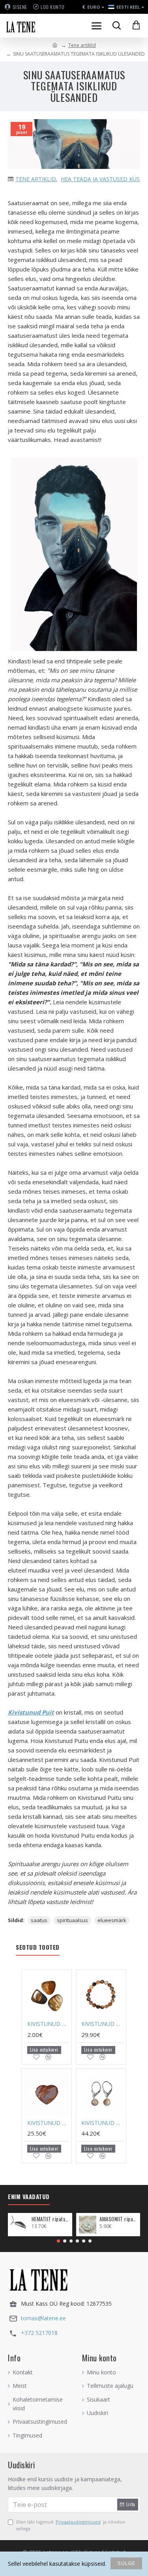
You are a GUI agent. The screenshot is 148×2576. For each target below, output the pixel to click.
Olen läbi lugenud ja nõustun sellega (70, 2525)
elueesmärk (112, 1920)
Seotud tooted (38, 1947)
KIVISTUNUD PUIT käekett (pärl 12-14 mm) (102, 2024)
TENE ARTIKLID (36, 179)
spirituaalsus (72, 1920)
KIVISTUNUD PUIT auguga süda (48, 2123)
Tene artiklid (82, 45)
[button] (58, 2241)
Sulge (126, 2563)
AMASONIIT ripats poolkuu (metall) (118, 2219)
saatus (39, 1920)
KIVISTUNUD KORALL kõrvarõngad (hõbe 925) (102, 2123)
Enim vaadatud (29, 2197)
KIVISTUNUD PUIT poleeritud (48, 2024)
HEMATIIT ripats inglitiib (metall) (51, 2219)
